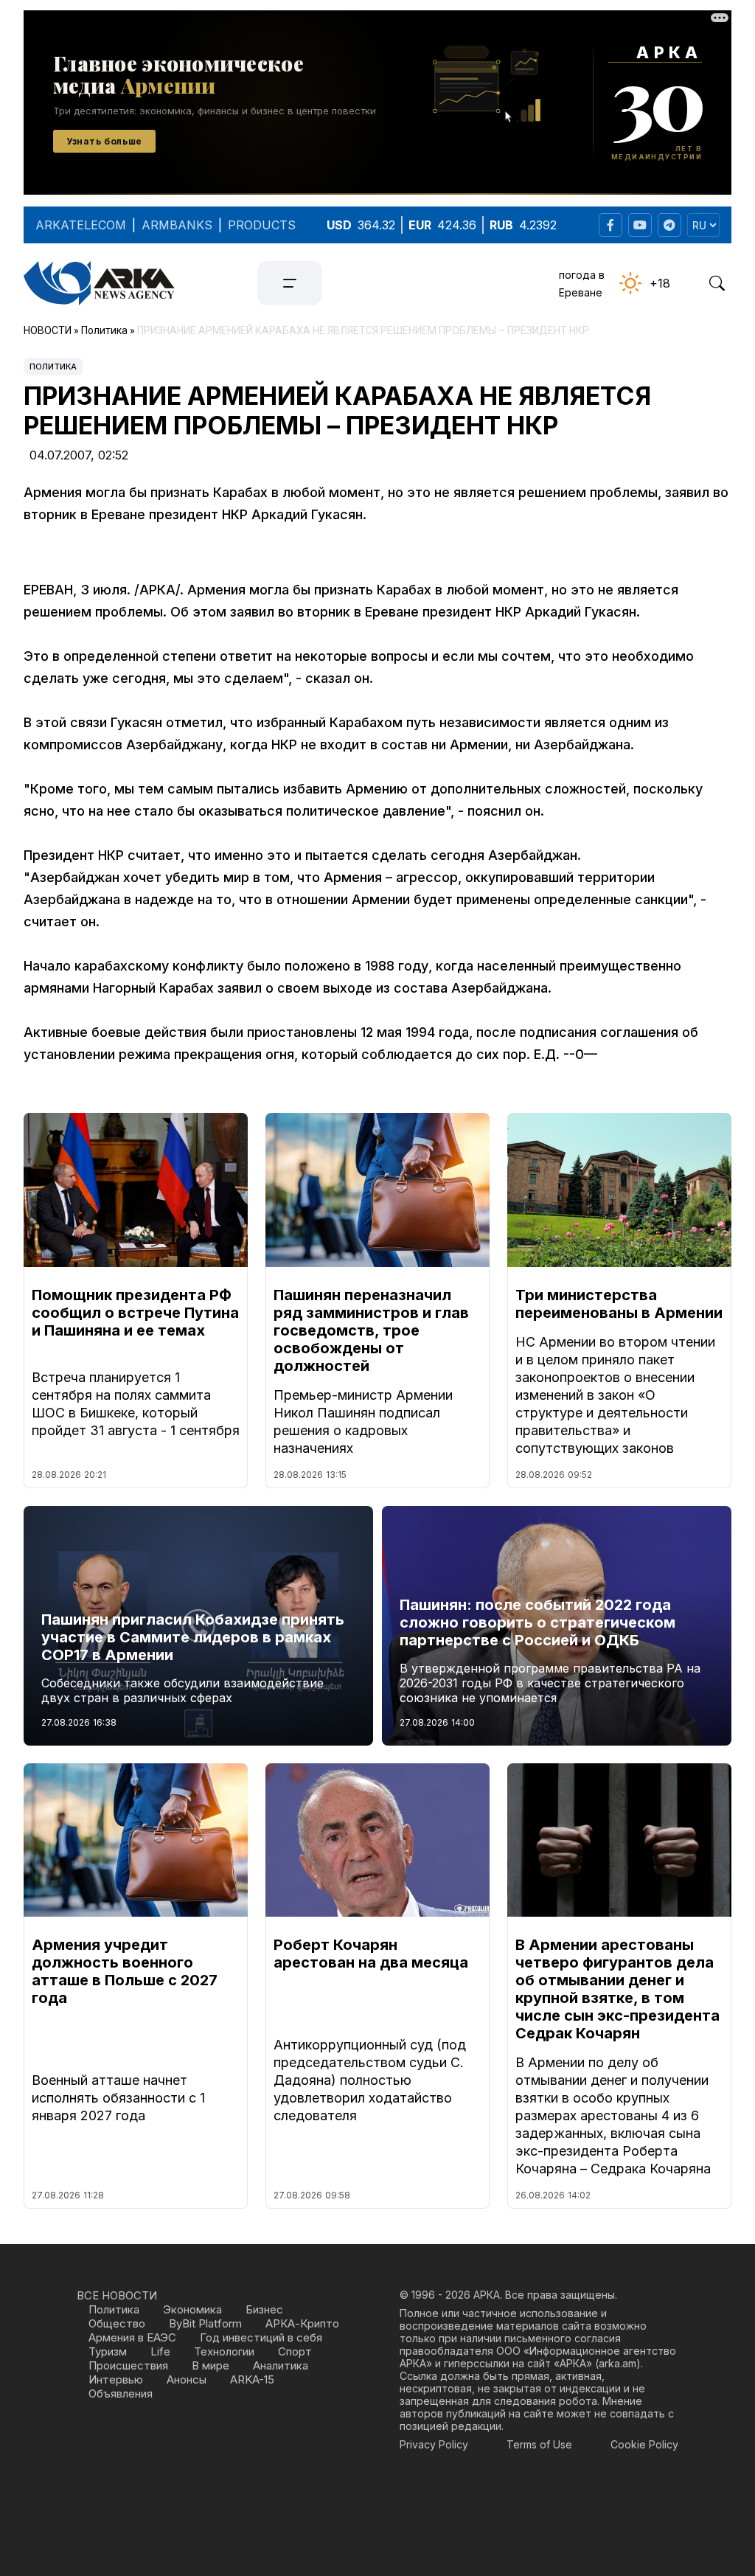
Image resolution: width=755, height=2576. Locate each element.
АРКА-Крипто (302, 2323)
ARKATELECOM (81, 225)
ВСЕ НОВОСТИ (117, 2295)
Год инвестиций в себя (261, 2337)
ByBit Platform (205, 2323)
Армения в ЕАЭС (132, 2337)
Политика (53, 367)
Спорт (295, 2351)
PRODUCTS (262, 225)
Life (160, 2351)
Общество (117, 2323)
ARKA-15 (252, 2379)
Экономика (192, 2309)
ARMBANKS (177, 225)
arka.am (617, 2363)
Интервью (116, 2379)
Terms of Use (539, 2444)
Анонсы (187, 2379)
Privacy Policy (434, 2444)
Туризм (108, 2351)
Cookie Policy (644, 2444)
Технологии (224, 2351)
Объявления (121, 2393)
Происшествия (128, 2365)
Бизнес (264, 2309)
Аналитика (281, 2365)
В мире (211, 2365)
